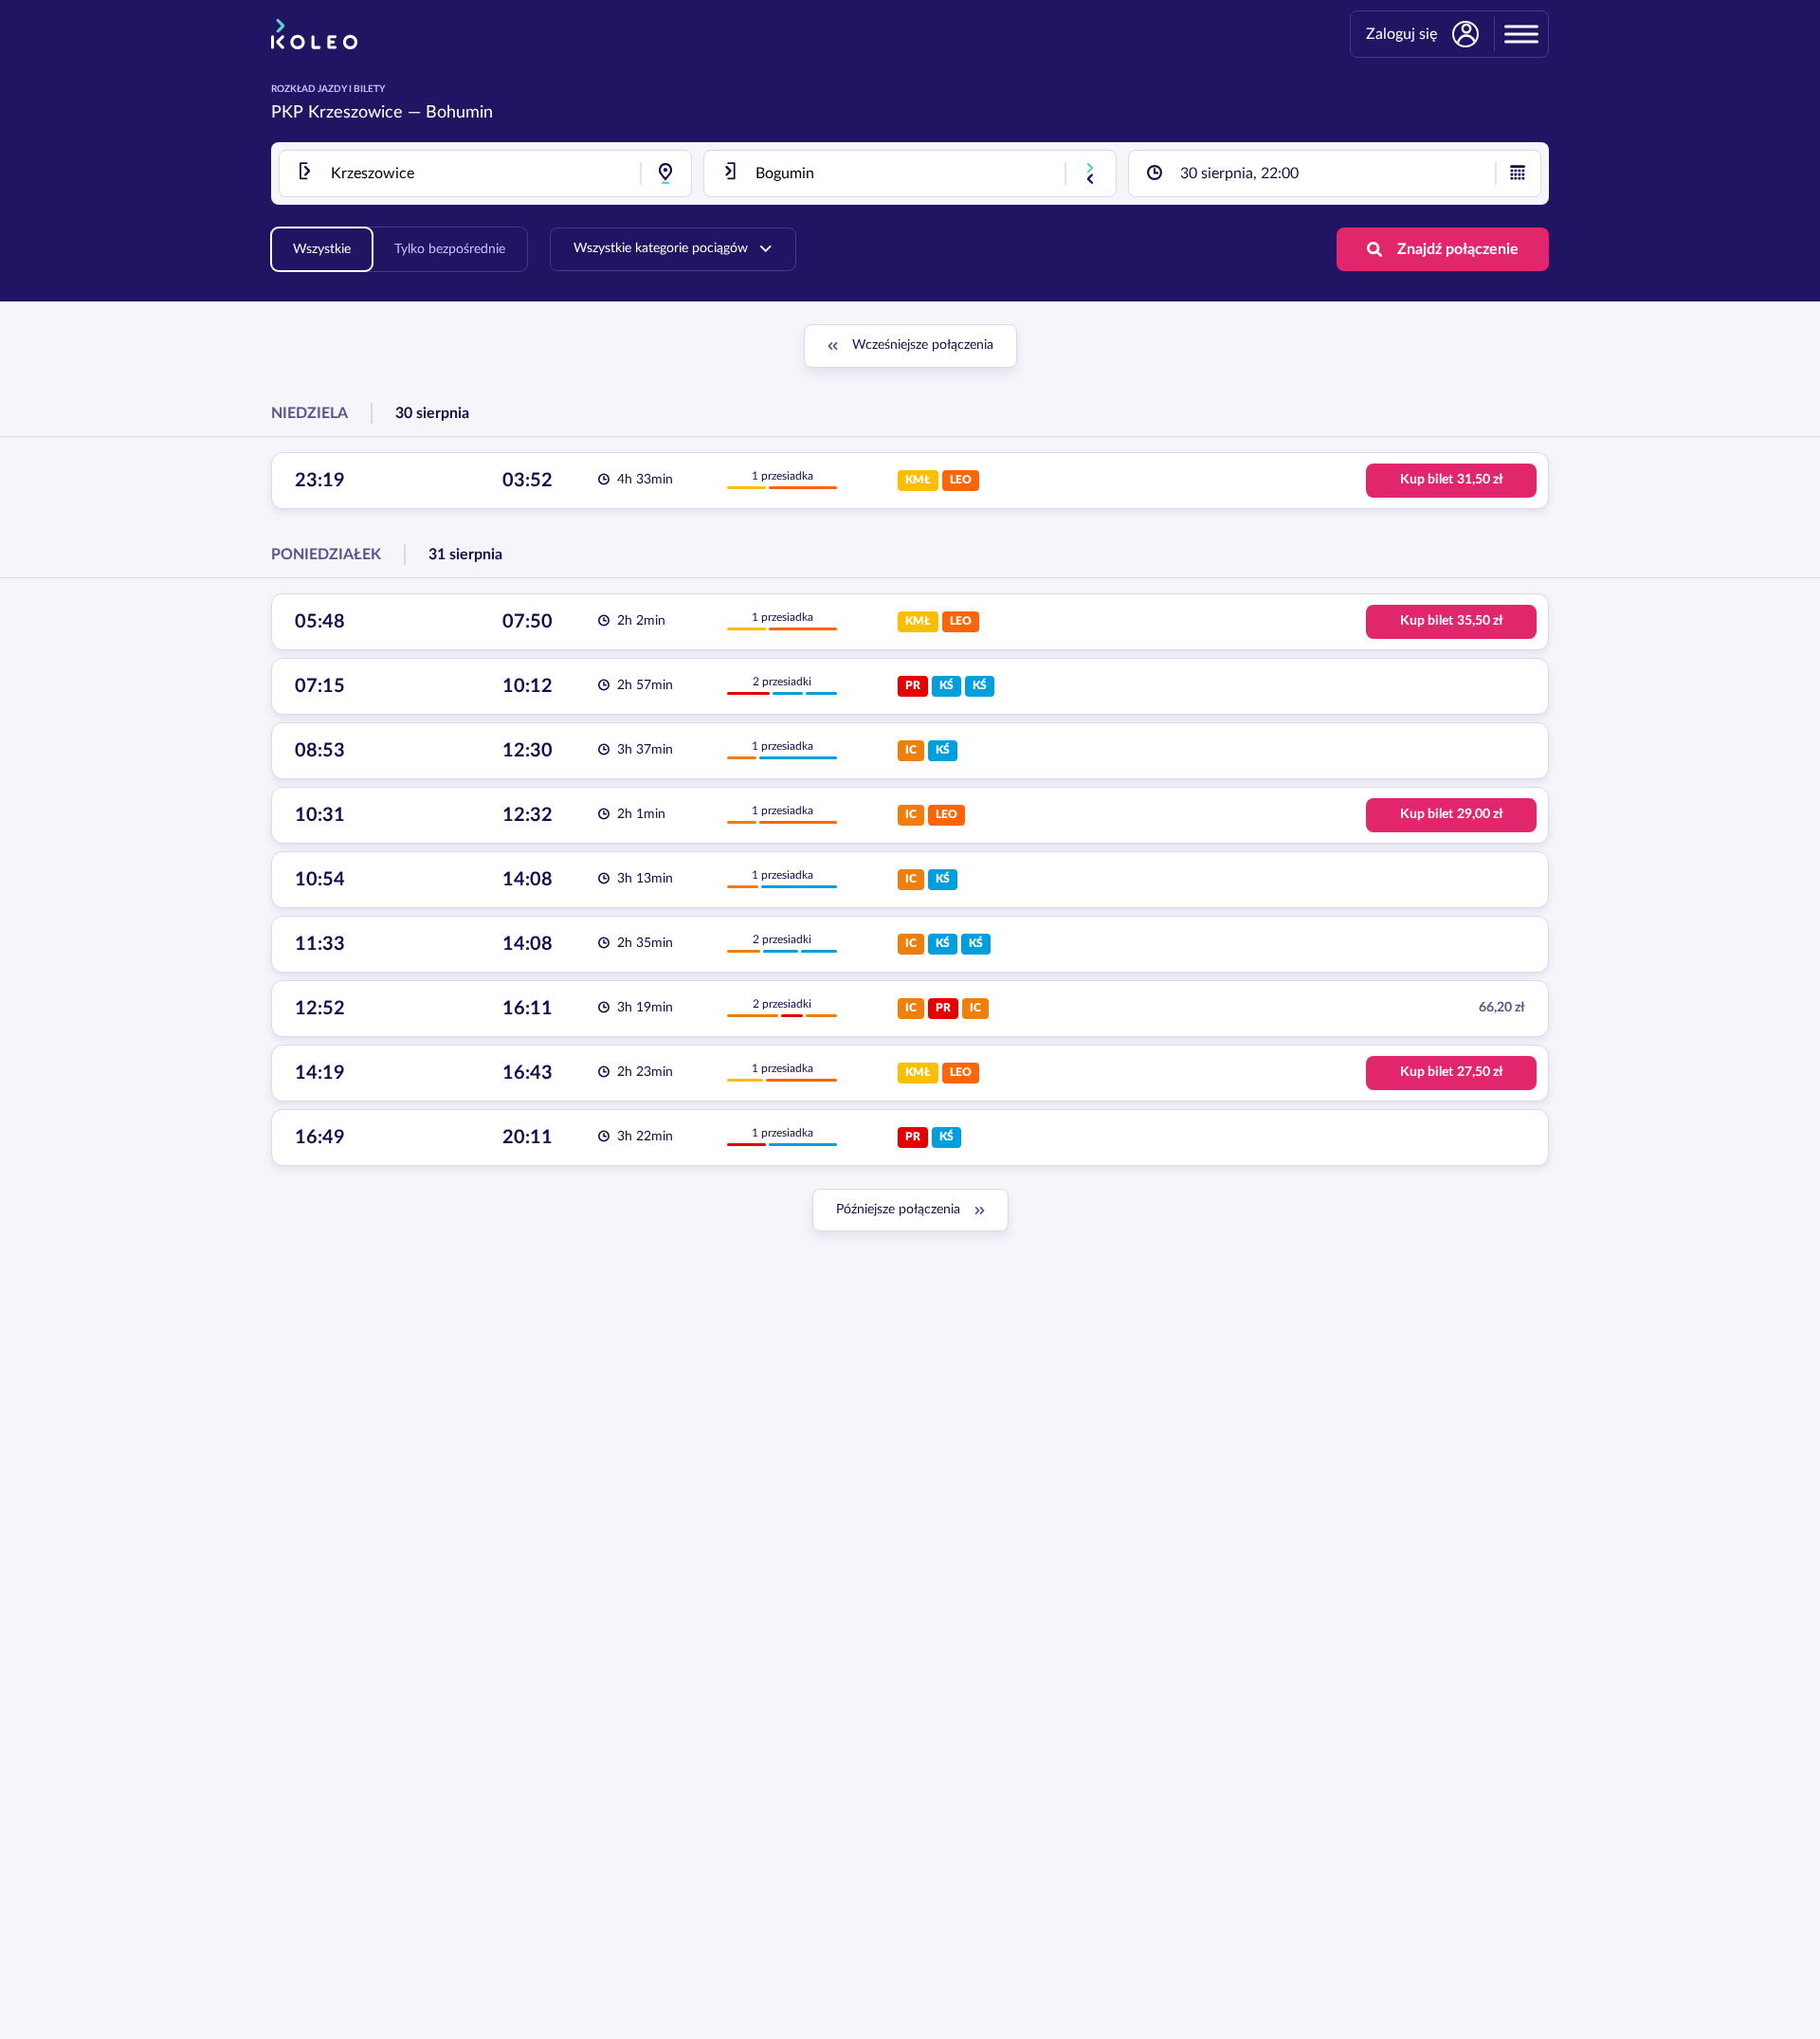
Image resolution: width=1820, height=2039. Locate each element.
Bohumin (459, 113)
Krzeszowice (355, 113)
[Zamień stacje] (1090, 173)
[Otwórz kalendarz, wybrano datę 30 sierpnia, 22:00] (1518, 173)
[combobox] (485, 173)
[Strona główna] (314, 34)
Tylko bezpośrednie (450, 249)
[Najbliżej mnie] (665, 173)
